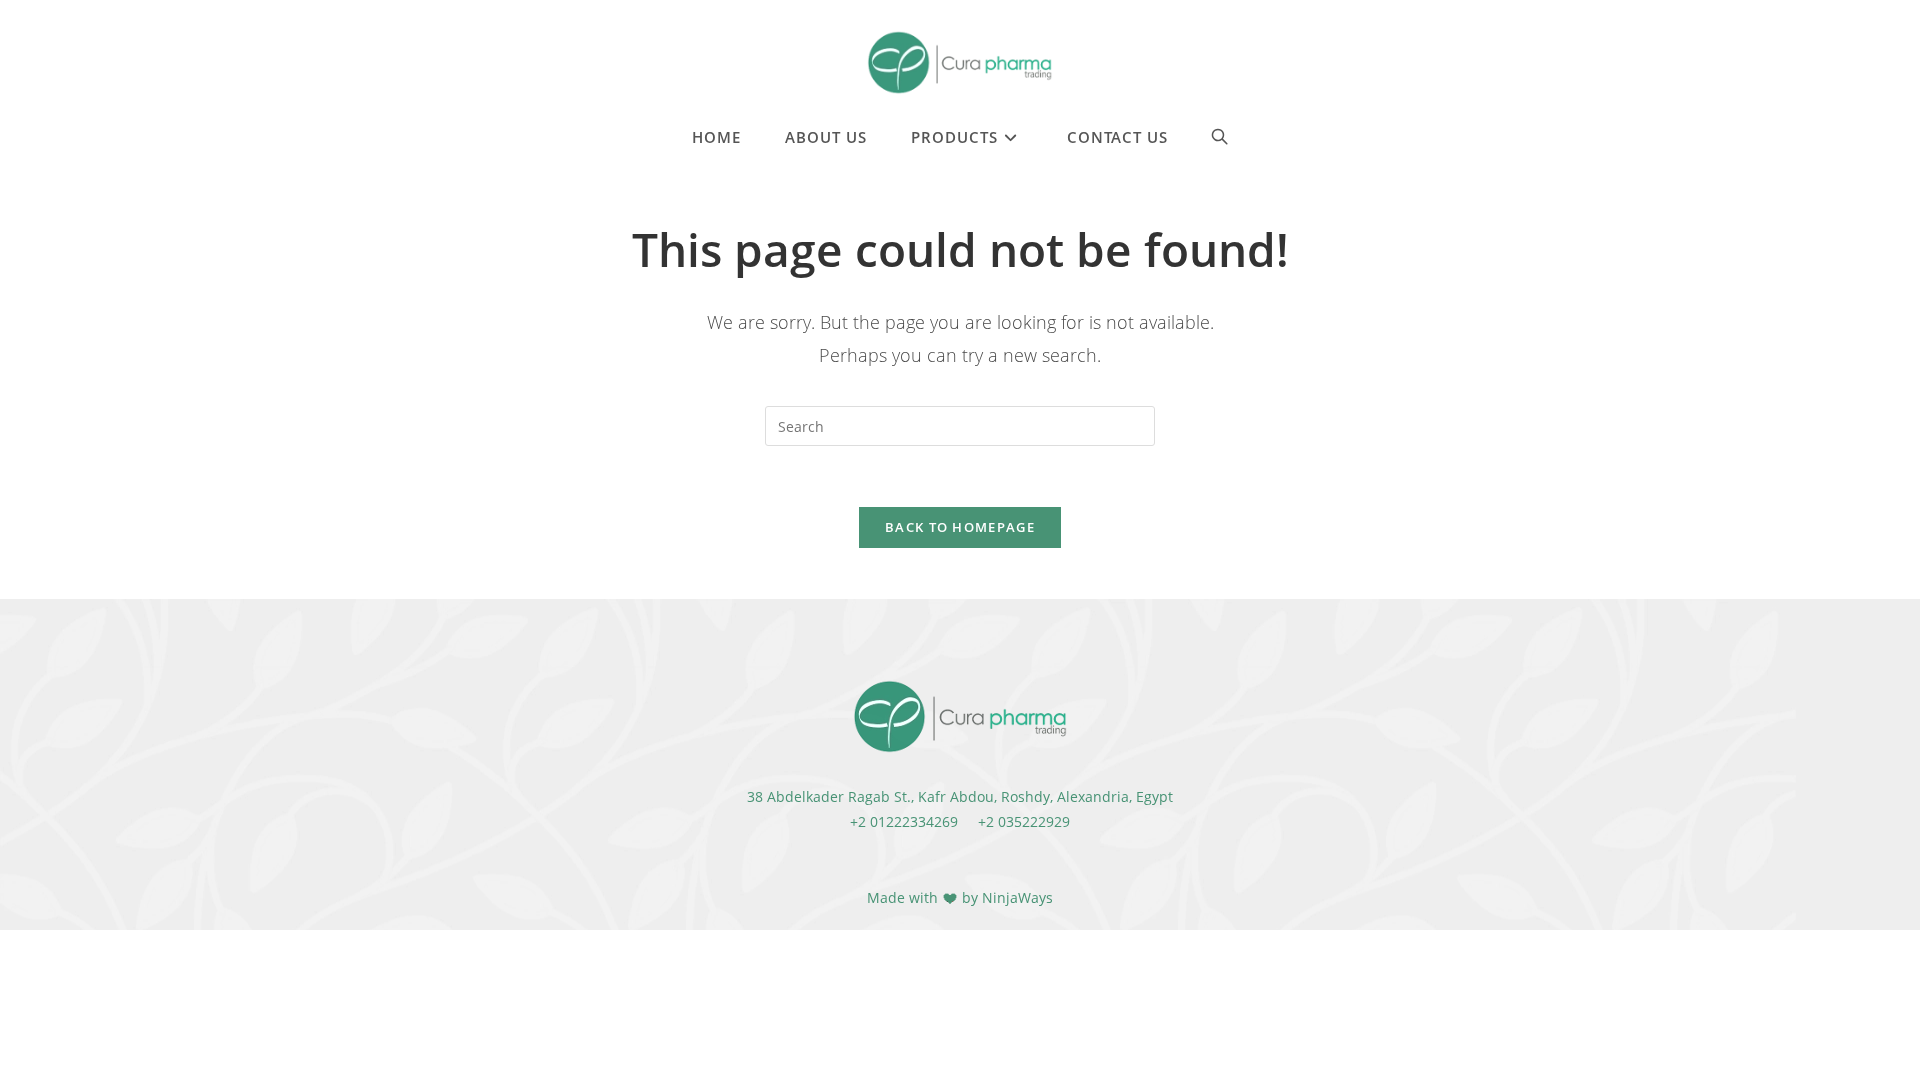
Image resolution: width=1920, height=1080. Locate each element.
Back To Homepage (960, 527)
